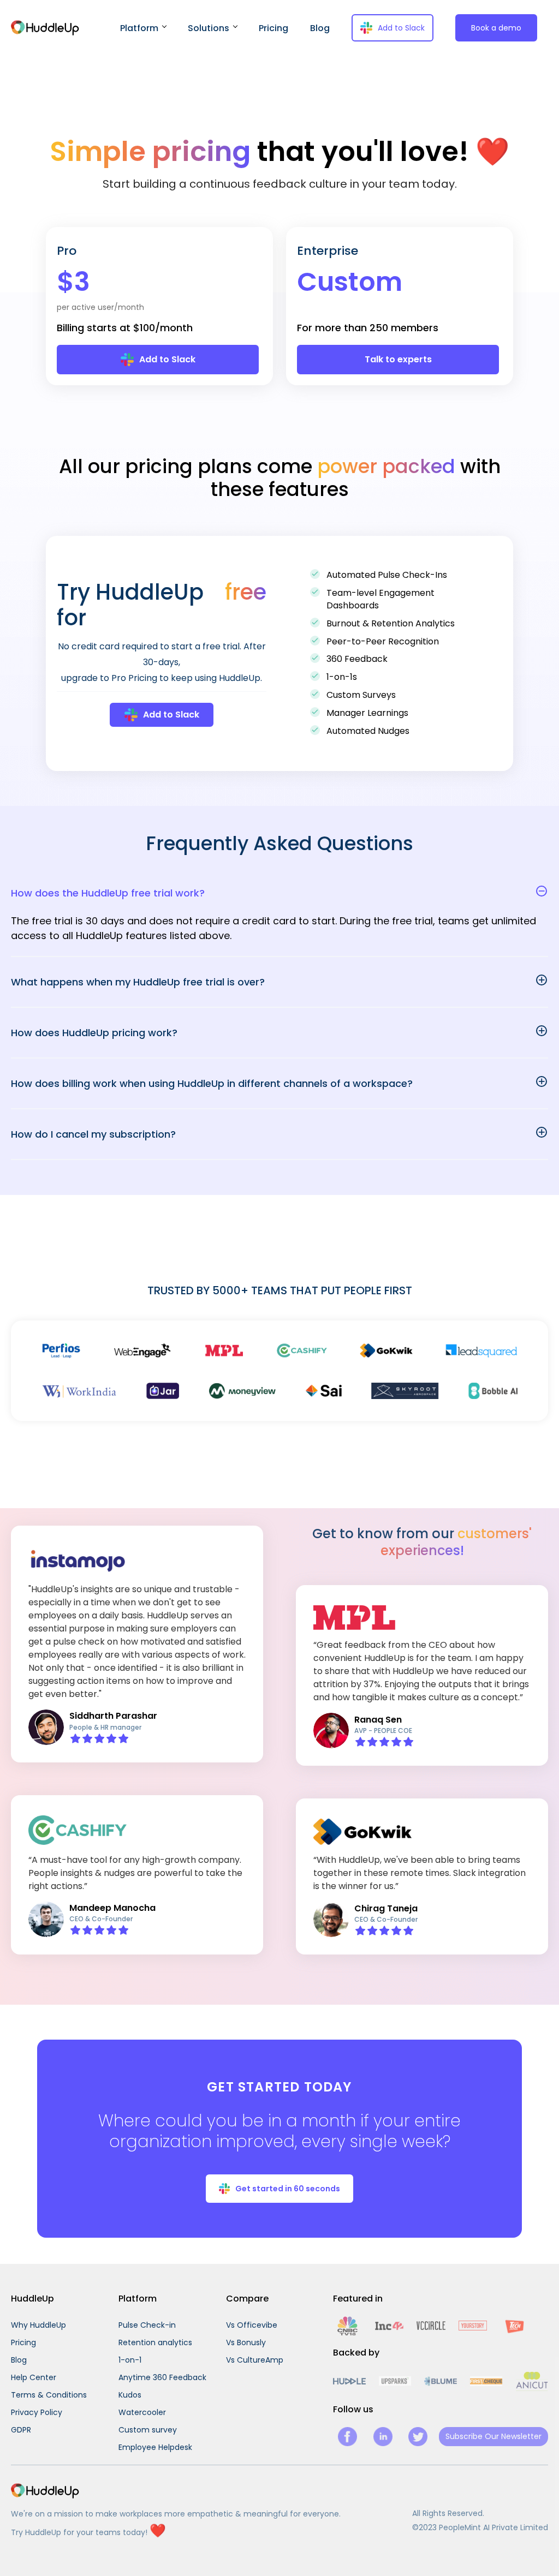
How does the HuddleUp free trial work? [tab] (108, 893)
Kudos (130, 2395)
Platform (139, 28)
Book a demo (496, 28)
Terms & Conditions (49, 2395)
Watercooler (142, 2412)
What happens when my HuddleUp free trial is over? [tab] (138, 982)
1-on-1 (130, 2360)
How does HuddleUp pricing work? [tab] (94, 1033)
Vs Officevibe (252, 2325)
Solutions (209, 28)
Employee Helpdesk (155, 2447)
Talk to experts (398, 359)
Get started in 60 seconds (288, 2189)
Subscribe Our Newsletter (493, 2436)
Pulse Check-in (147, 2325)
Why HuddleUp (38, 2325)
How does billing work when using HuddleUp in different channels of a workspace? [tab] (212, 1083)
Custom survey (148, 2430)
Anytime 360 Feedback (162, 2377)
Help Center (34, 2377)
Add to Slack (401, 28)
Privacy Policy (37, 2412)
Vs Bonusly (246, 2342)
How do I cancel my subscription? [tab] (93, 1134)
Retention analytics (155, 2342)
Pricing (273, 28)
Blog (320, 28)
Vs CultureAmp (255, 2360)
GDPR (21, 2430)
